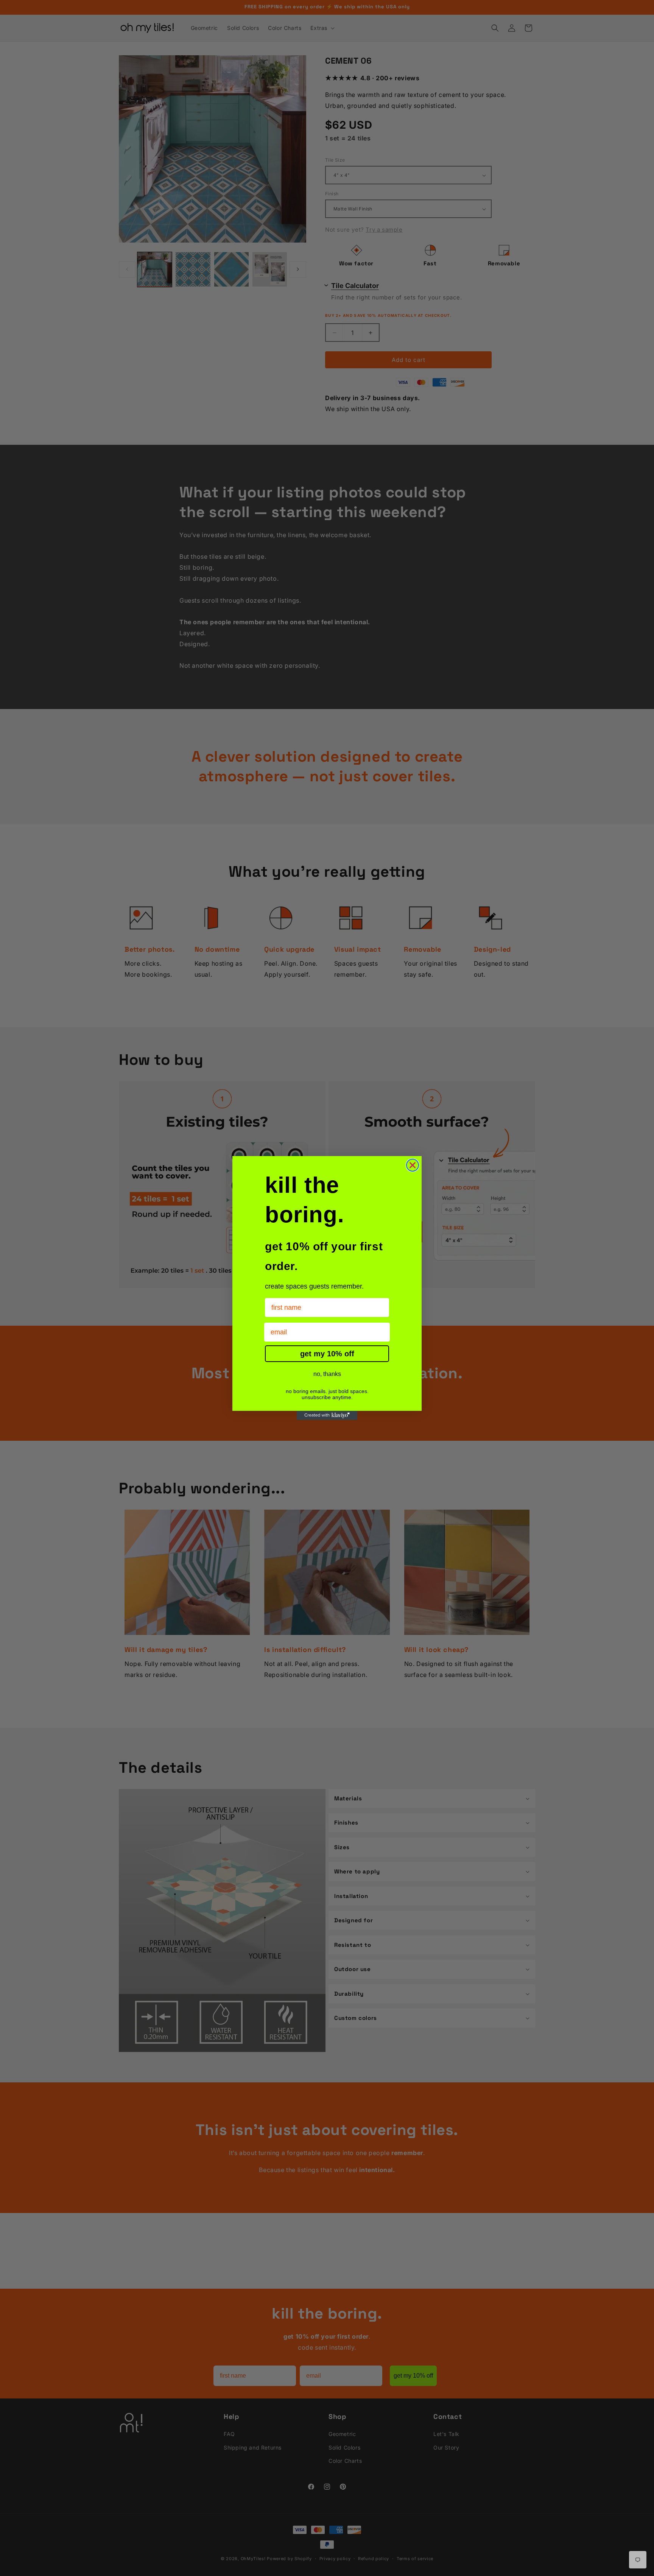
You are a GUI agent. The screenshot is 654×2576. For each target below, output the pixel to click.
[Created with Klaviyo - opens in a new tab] (327, 1415)
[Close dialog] (413, 1165)
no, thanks (327, 1374)
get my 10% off (327, 1354)
